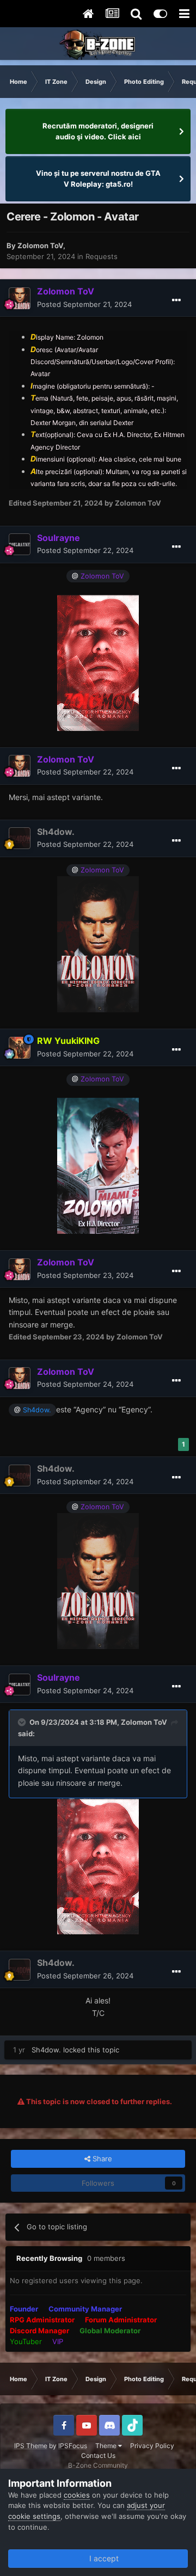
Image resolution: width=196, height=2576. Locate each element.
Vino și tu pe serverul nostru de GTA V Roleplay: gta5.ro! (98, 179)
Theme (107, 2446)
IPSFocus (73, 2446)
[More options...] (176, 300)
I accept (102, 2558)
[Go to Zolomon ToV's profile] (20, 298)
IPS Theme (31, 2446)
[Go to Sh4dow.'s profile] (20, 838)
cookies (77, 2495)
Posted (84, 304)
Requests (102, 256)
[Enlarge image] (98, 662)
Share (101, 2159)
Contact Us (98, 2455)
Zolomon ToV (40, 245)
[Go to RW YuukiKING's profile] (20, 1048)
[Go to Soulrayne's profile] (20, 544)
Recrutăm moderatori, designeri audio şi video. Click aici (98, 131)
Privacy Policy (152, 2446)
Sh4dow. (46, 2050)
